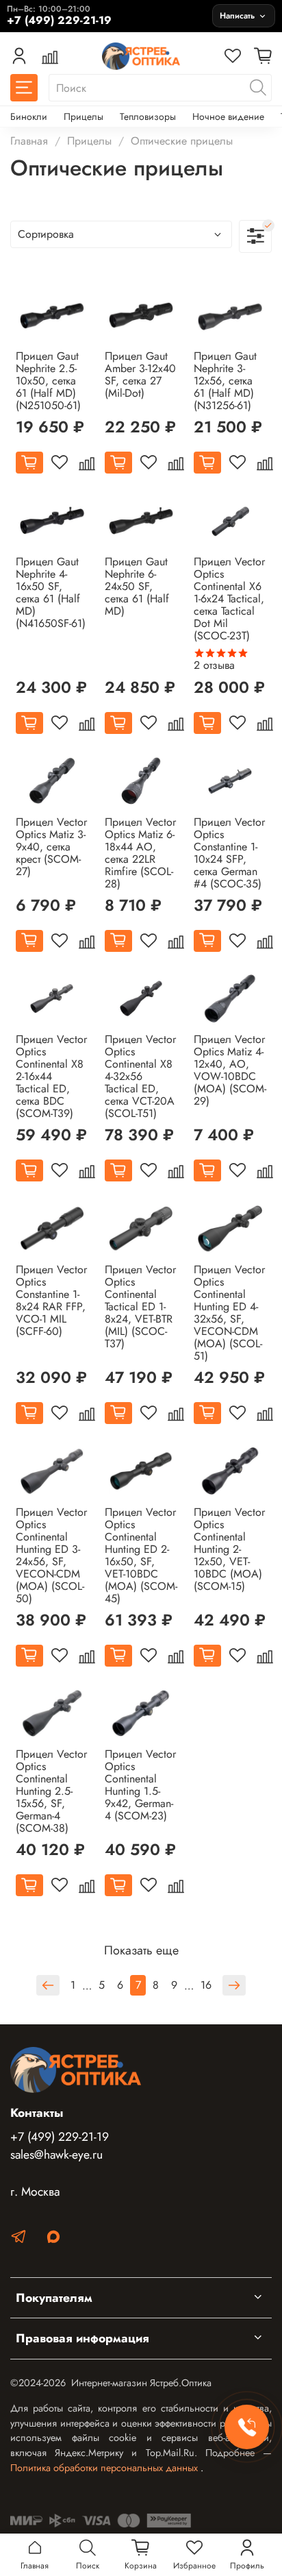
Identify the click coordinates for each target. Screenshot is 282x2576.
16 (206, 1985)
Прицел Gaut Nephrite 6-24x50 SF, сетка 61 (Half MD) (137, 586)
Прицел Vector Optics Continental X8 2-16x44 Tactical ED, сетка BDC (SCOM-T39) (51, 1076)
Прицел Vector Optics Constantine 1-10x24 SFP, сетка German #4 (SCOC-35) (229, 853)
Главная (29, 141)
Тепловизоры (148, 116)
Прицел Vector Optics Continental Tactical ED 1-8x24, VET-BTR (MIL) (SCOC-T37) (140, 1307)
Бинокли (29, 116)
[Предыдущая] (48, 1985)
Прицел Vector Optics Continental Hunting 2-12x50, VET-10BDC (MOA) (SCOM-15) (229, 1549)
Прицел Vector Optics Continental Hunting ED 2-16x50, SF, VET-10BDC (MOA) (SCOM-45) (141, 1555)
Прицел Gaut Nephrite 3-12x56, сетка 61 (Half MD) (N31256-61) (225, 381)
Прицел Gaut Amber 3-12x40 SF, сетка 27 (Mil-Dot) (140, 375)
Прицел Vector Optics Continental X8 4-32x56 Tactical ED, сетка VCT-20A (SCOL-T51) (140, 1076)
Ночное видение (228, 116)
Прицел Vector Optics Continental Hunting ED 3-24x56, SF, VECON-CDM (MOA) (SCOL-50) (51, 1555)
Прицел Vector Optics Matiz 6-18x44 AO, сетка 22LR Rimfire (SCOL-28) (140, 853)
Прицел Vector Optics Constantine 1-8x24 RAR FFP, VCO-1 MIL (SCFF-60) (51, 1300)
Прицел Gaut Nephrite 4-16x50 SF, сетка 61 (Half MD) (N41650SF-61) (51, 592)
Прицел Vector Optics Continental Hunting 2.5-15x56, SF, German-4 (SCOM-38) (51, 1791)
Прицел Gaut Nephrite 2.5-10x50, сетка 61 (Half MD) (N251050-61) (48, 381)
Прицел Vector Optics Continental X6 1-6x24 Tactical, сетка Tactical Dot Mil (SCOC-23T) (229, 599)
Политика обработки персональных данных (105, 2468)
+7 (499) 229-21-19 (60, 2137)
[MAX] (53, 2239)
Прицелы (84, 116)
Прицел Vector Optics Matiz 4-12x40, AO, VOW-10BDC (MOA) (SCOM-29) (230, 1070)
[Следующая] (234, 1985)
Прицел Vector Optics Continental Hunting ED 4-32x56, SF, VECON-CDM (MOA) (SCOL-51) (229, 1313)
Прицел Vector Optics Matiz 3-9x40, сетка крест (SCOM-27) (51, 847)
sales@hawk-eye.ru (56, 2155)
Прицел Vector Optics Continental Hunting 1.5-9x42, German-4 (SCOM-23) (140, 1785)
